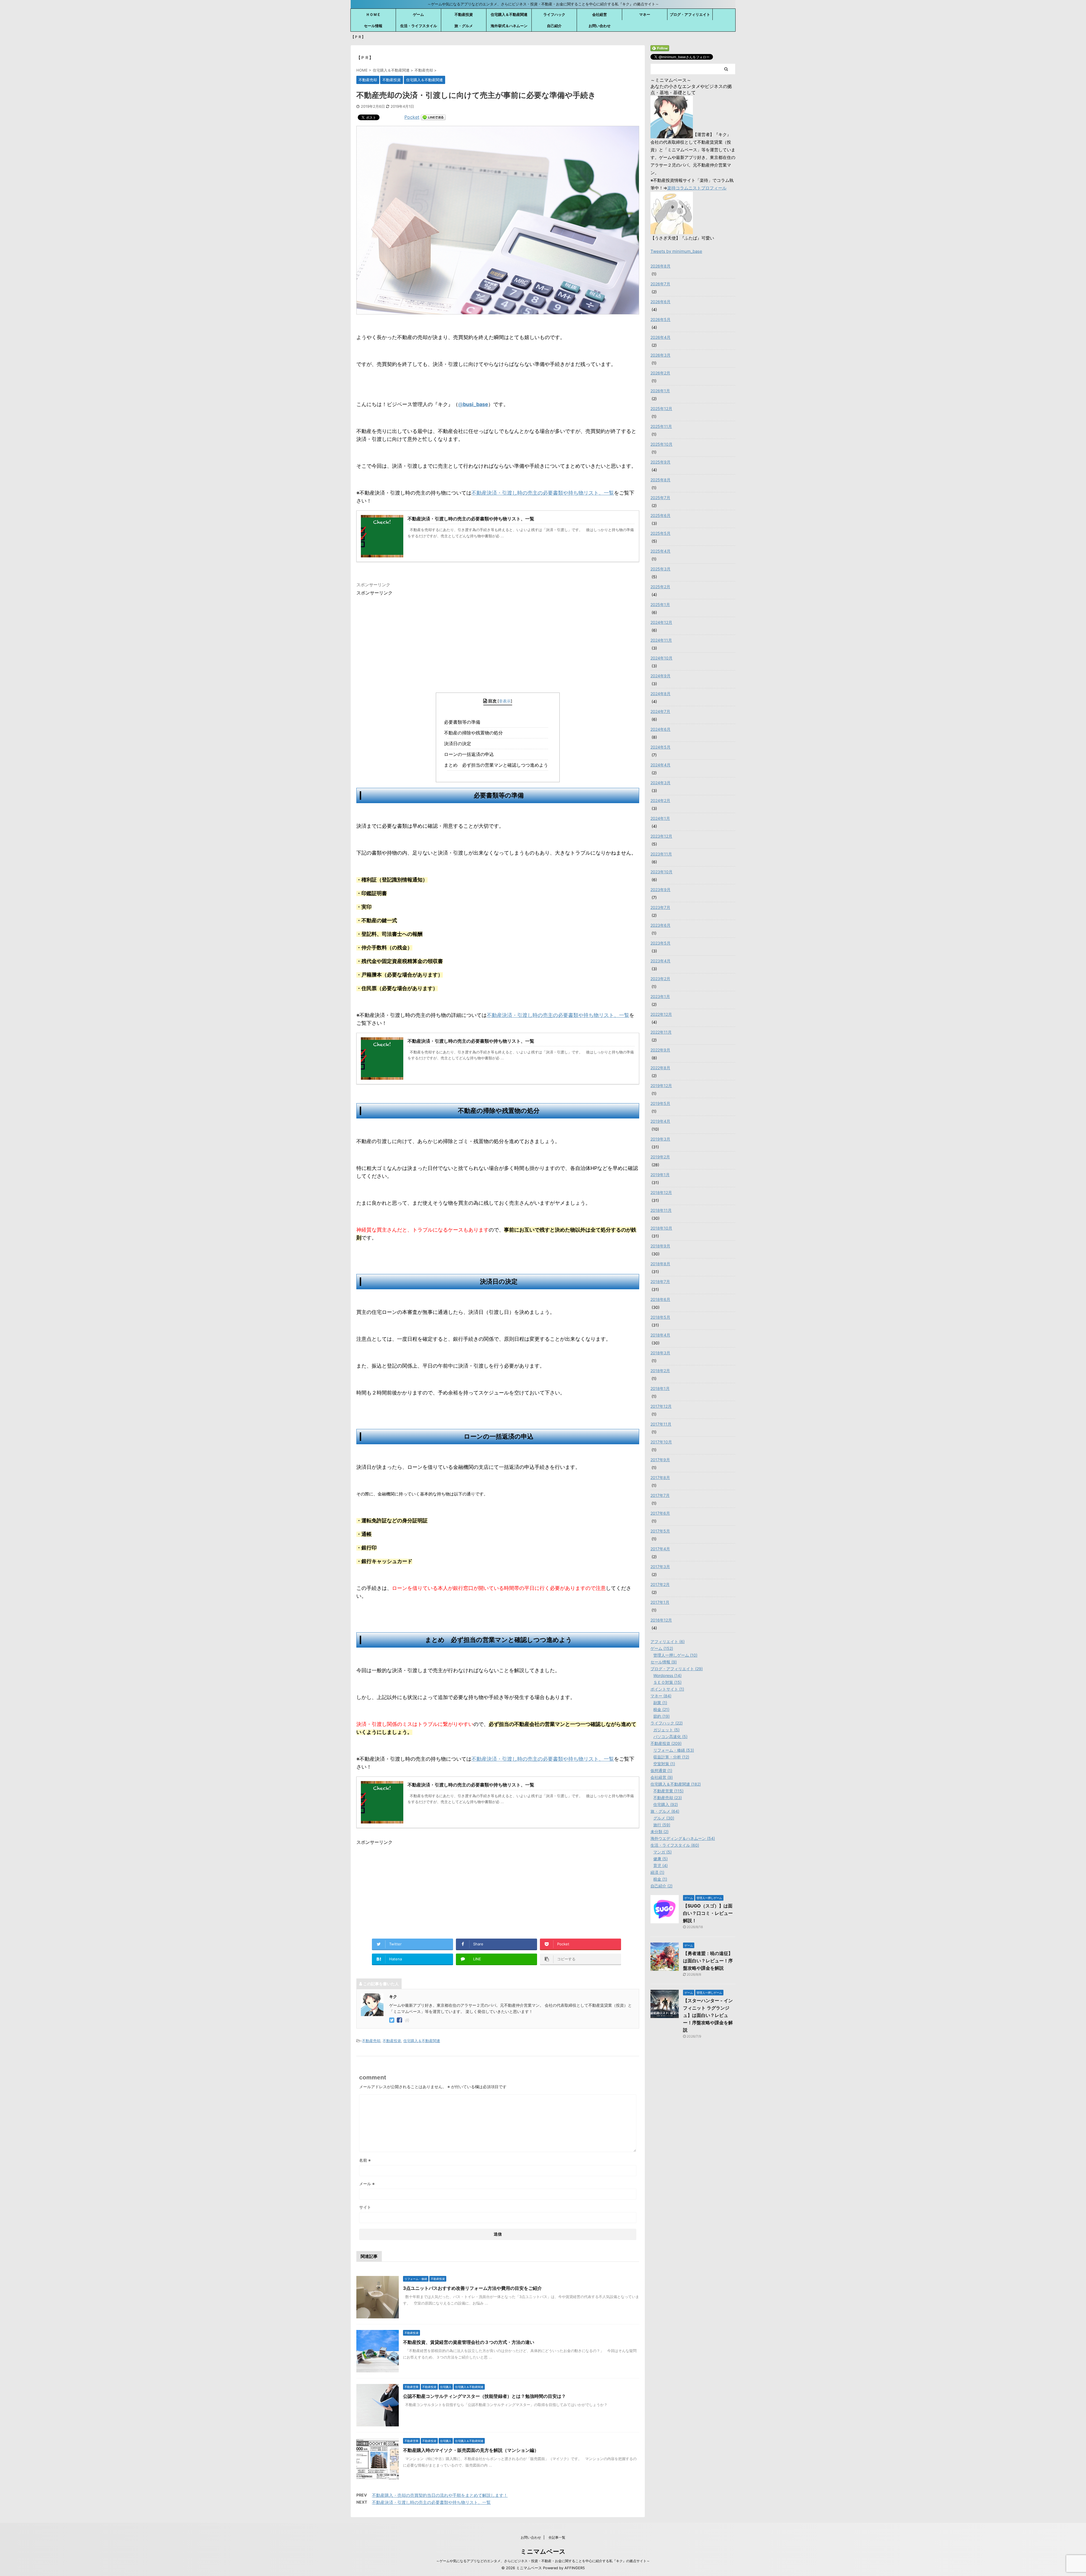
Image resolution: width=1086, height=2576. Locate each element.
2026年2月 (660, 373)
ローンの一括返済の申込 (470, 754)
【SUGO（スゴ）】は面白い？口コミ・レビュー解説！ (708, 1913)
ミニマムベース (543, 2551)
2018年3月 (660, 1353)
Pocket (412, 117)
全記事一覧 (557, 2537)
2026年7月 (660, 284)
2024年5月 (661, 747)
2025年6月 (661, 515)
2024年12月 (661, 622)
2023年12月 (661, 836)
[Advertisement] (404, 636)
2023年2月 (660, 979)
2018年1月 (660, 1388)
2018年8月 (660, 1264)
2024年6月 (661, 729)
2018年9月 (660, 1246)
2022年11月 (661, 1032)
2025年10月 (661, 444)
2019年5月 (660, 1103)
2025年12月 (661, 409)
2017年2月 (660, 1584)
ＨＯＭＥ (373, 14)
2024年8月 (661, 694)
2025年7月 (660, 498)
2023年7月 (660, 907)
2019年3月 (660, 1139)
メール (367, 2184)
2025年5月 (661, 533)
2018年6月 (660, 1299)
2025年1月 (660, 604)
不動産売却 (371, 2041)
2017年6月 (660, 1513)
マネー (645, 14)
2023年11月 (661, 854)
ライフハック (554, 14)
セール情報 (373, 26)
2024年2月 (660, 800)
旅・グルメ (464, 26)
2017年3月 (660, 1567)
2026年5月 (661, 319)
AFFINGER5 (575, 2568)
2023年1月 (660, 996)
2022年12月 (661, 1014)
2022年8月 (660, 1068)
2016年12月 (661, 1620)
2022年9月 (660, 1050)
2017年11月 (661, 1424)
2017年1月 (660, 1602)
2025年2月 (660, 587)
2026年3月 (661, 355)
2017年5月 (660, 1531)
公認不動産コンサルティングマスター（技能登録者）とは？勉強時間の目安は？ (484, 2396)
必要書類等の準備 (464, 722)
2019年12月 (661, 1086)
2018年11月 (661, 1210)
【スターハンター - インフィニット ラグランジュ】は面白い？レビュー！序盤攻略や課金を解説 (708, 2015)
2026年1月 (660, 391)
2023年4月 (661, 961)
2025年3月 (661, 569)
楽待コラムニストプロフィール (697, 188)
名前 (365, 2160)
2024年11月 (661, 640)
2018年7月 (660, 1281)
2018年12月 (661, 1192)
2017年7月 (660, 1495)
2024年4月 (661, 765)
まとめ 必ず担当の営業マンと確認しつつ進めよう (498, 765)
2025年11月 (661, 426)
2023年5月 (661, 943)
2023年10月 (661, 872)
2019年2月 (660, 1157)
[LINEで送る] (433, 117)
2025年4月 (661, 551)
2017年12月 (661, 1406)
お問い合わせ (600, 26)
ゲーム (418, 14)
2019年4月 (660, 1121)
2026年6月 (661, 302)
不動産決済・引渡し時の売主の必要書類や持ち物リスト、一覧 (543, 493)
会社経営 (600, 14)
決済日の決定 (459, 743)
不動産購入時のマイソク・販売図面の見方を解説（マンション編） (471, 2450)
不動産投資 (464, 14)
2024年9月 (661, 676)
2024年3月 (661, 783)
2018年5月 (660, 1317)
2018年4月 (660, 1335)
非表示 (505, 701)
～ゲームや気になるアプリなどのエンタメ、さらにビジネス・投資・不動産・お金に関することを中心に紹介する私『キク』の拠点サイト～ (543, 2561)
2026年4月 (661, 337)
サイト (365, 2207)
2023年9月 (661, 890)
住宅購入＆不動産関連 (509, 14)
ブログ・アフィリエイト (690, 14)
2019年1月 (660, 1175)
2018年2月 (660, 1371)
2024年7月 (660, 711)
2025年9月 (661, 462)
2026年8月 (661, 266)
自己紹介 (554, 26)
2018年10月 (661, 1228)
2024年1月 (660, 818)
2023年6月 (661, 925)
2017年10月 (661, 1442)
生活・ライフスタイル (419, 26)
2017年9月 (660, 1460)
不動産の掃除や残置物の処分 (475, 733)
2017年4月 (660, 1549)
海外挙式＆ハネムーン (509, 26)
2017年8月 (660, 1477)
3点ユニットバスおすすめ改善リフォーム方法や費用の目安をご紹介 (472, 2288)
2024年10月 (661, 658)
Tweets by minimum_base (676, 251)
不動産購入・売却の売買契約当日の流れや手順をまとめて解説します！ (440, 2495)
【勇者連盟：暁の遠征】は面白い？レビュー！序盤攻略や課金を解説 (708, 1961)
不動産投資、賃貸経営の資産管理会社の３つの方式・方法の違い (469, 2342)
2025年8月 (661, 480)
